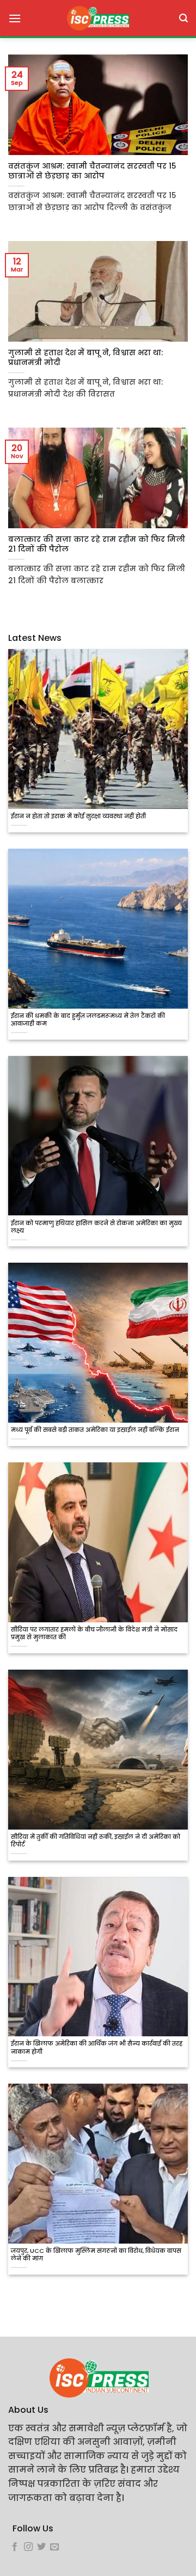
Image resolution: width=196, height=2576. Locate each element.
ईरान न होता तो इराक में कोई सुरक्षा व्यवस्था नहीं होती (78, 817)
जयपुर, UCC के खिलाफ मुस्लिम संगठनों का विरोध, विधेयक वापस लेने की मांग (96, 2255)
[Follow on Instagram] (28, 2547)
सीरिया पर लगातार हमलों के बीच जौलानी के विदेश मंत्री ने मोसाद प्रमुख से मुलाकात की (94, 1634)
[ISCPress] (98, 18)
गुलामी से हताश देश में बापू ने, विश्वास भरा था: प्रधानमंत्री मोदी (85, 358)
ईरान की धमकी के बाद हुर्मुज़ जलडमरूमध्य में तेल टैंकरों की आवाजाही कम (88, 1020)
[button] (15, 18)
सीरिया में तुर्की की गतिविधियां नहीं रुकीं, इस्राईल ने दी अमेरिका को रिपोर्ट (96, 1841)
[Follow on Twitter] (41, 2547)
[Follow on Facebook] (15, 2547)
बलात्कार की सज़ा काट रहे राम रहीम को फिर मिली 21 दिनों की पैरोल (97, 544)
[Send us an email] (54, 2547)
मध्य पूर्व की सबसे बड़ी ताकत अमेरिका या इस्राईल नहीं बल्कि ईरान (96, 1430)
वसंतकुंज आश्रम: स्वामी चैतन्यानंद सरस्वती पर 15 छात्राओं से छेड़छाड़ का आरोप (92, 171)
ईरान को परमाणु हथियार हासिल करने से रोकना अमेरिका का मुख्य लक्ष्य (96, 1227)
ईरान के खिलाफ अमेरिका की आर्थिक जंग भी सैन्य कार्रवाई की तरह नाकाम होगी (97, 2048)
